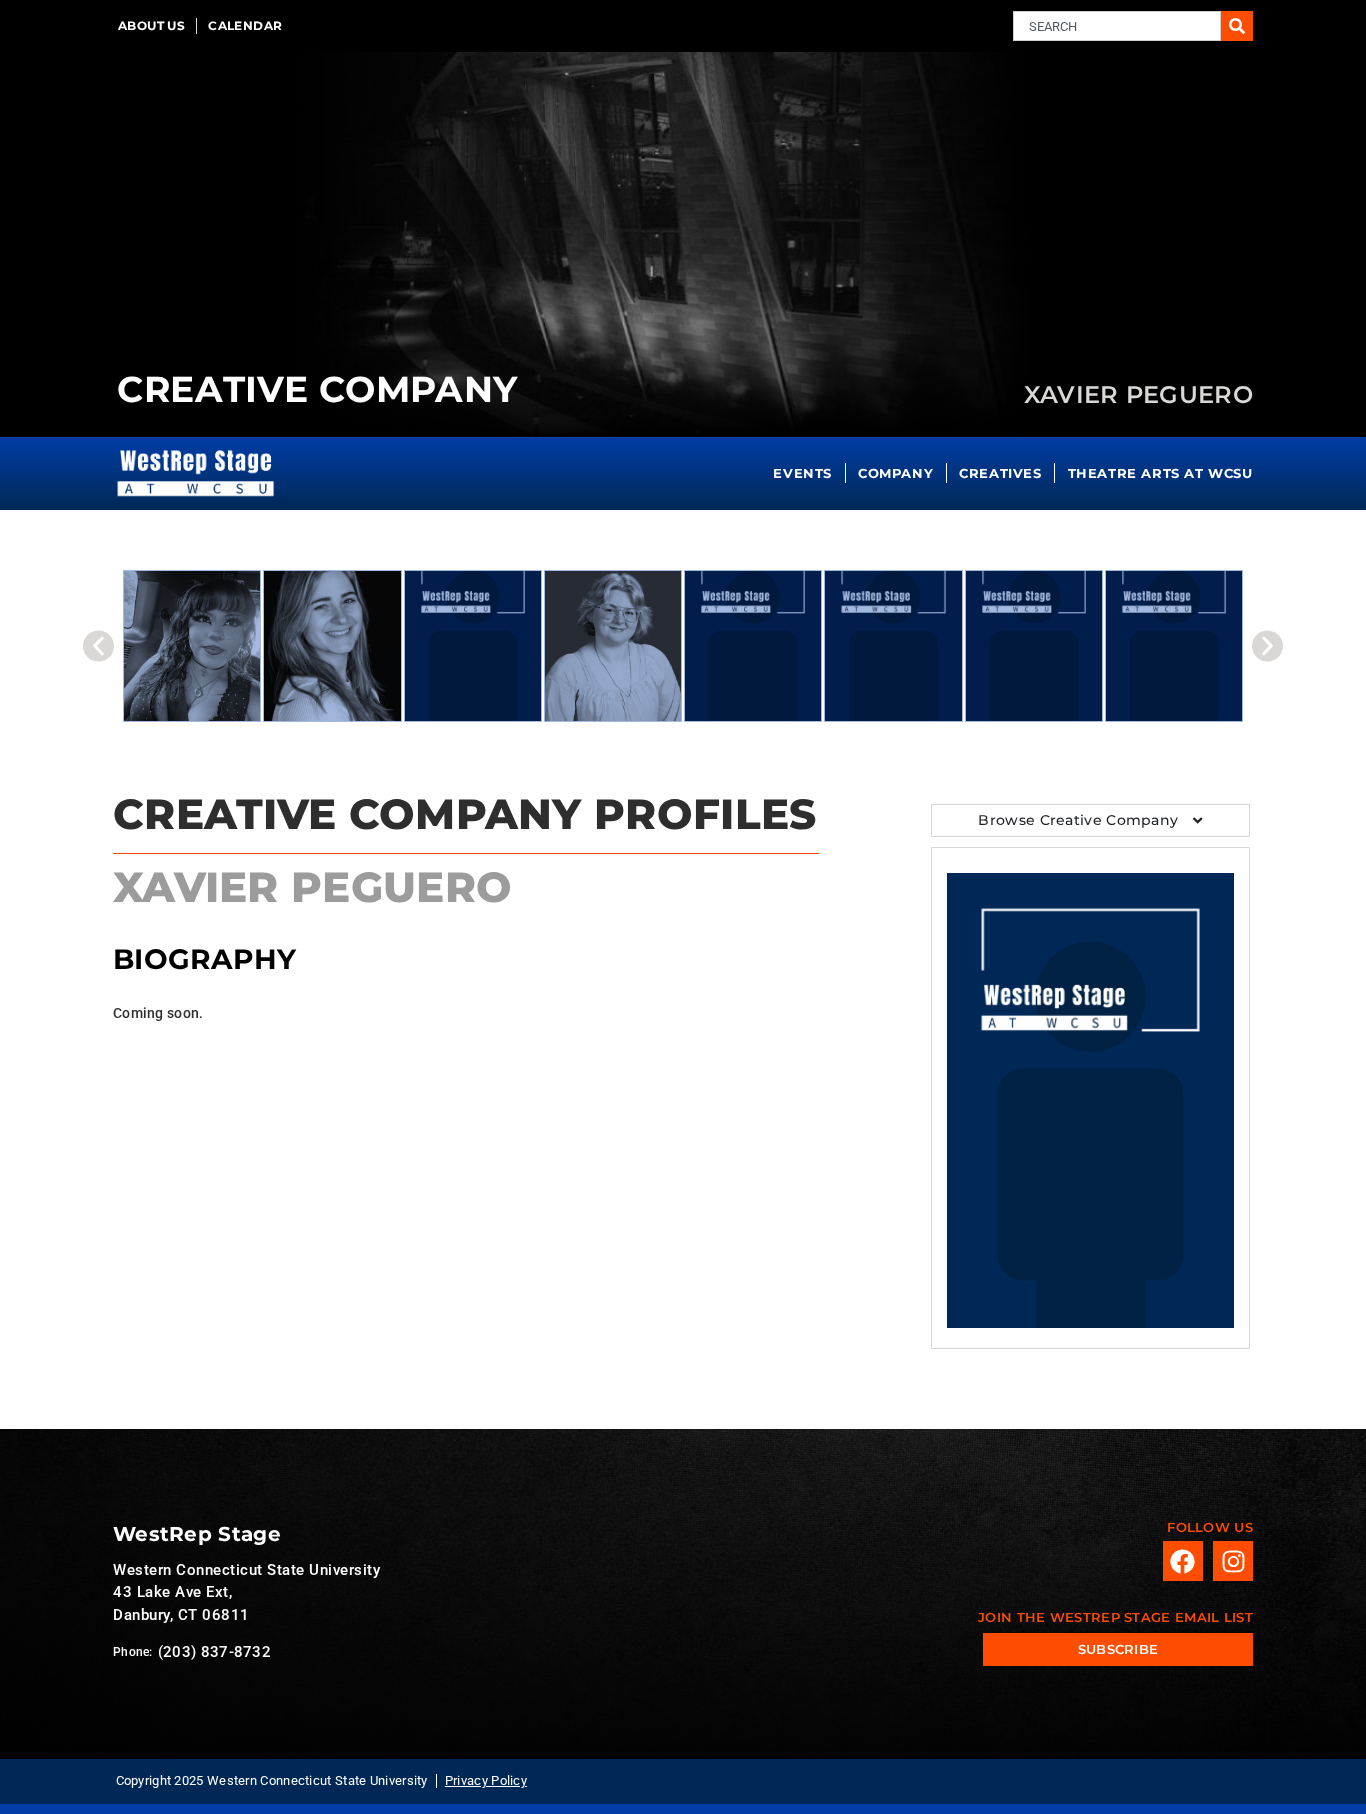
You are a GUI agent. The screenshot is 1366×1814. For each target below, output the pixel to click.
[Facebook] (1183, 1561)
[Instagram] (1233, 1561)
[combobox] (1117, 26)
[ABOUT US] (151, 26)
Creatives (1000, 473)
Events (802, 473)
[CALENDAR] (245, 26)
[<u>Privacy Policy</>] (486, 1781)
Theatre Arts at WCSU (1160, 473)
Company (895, 473)
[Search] (1237, 26)
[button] (98, 646)
